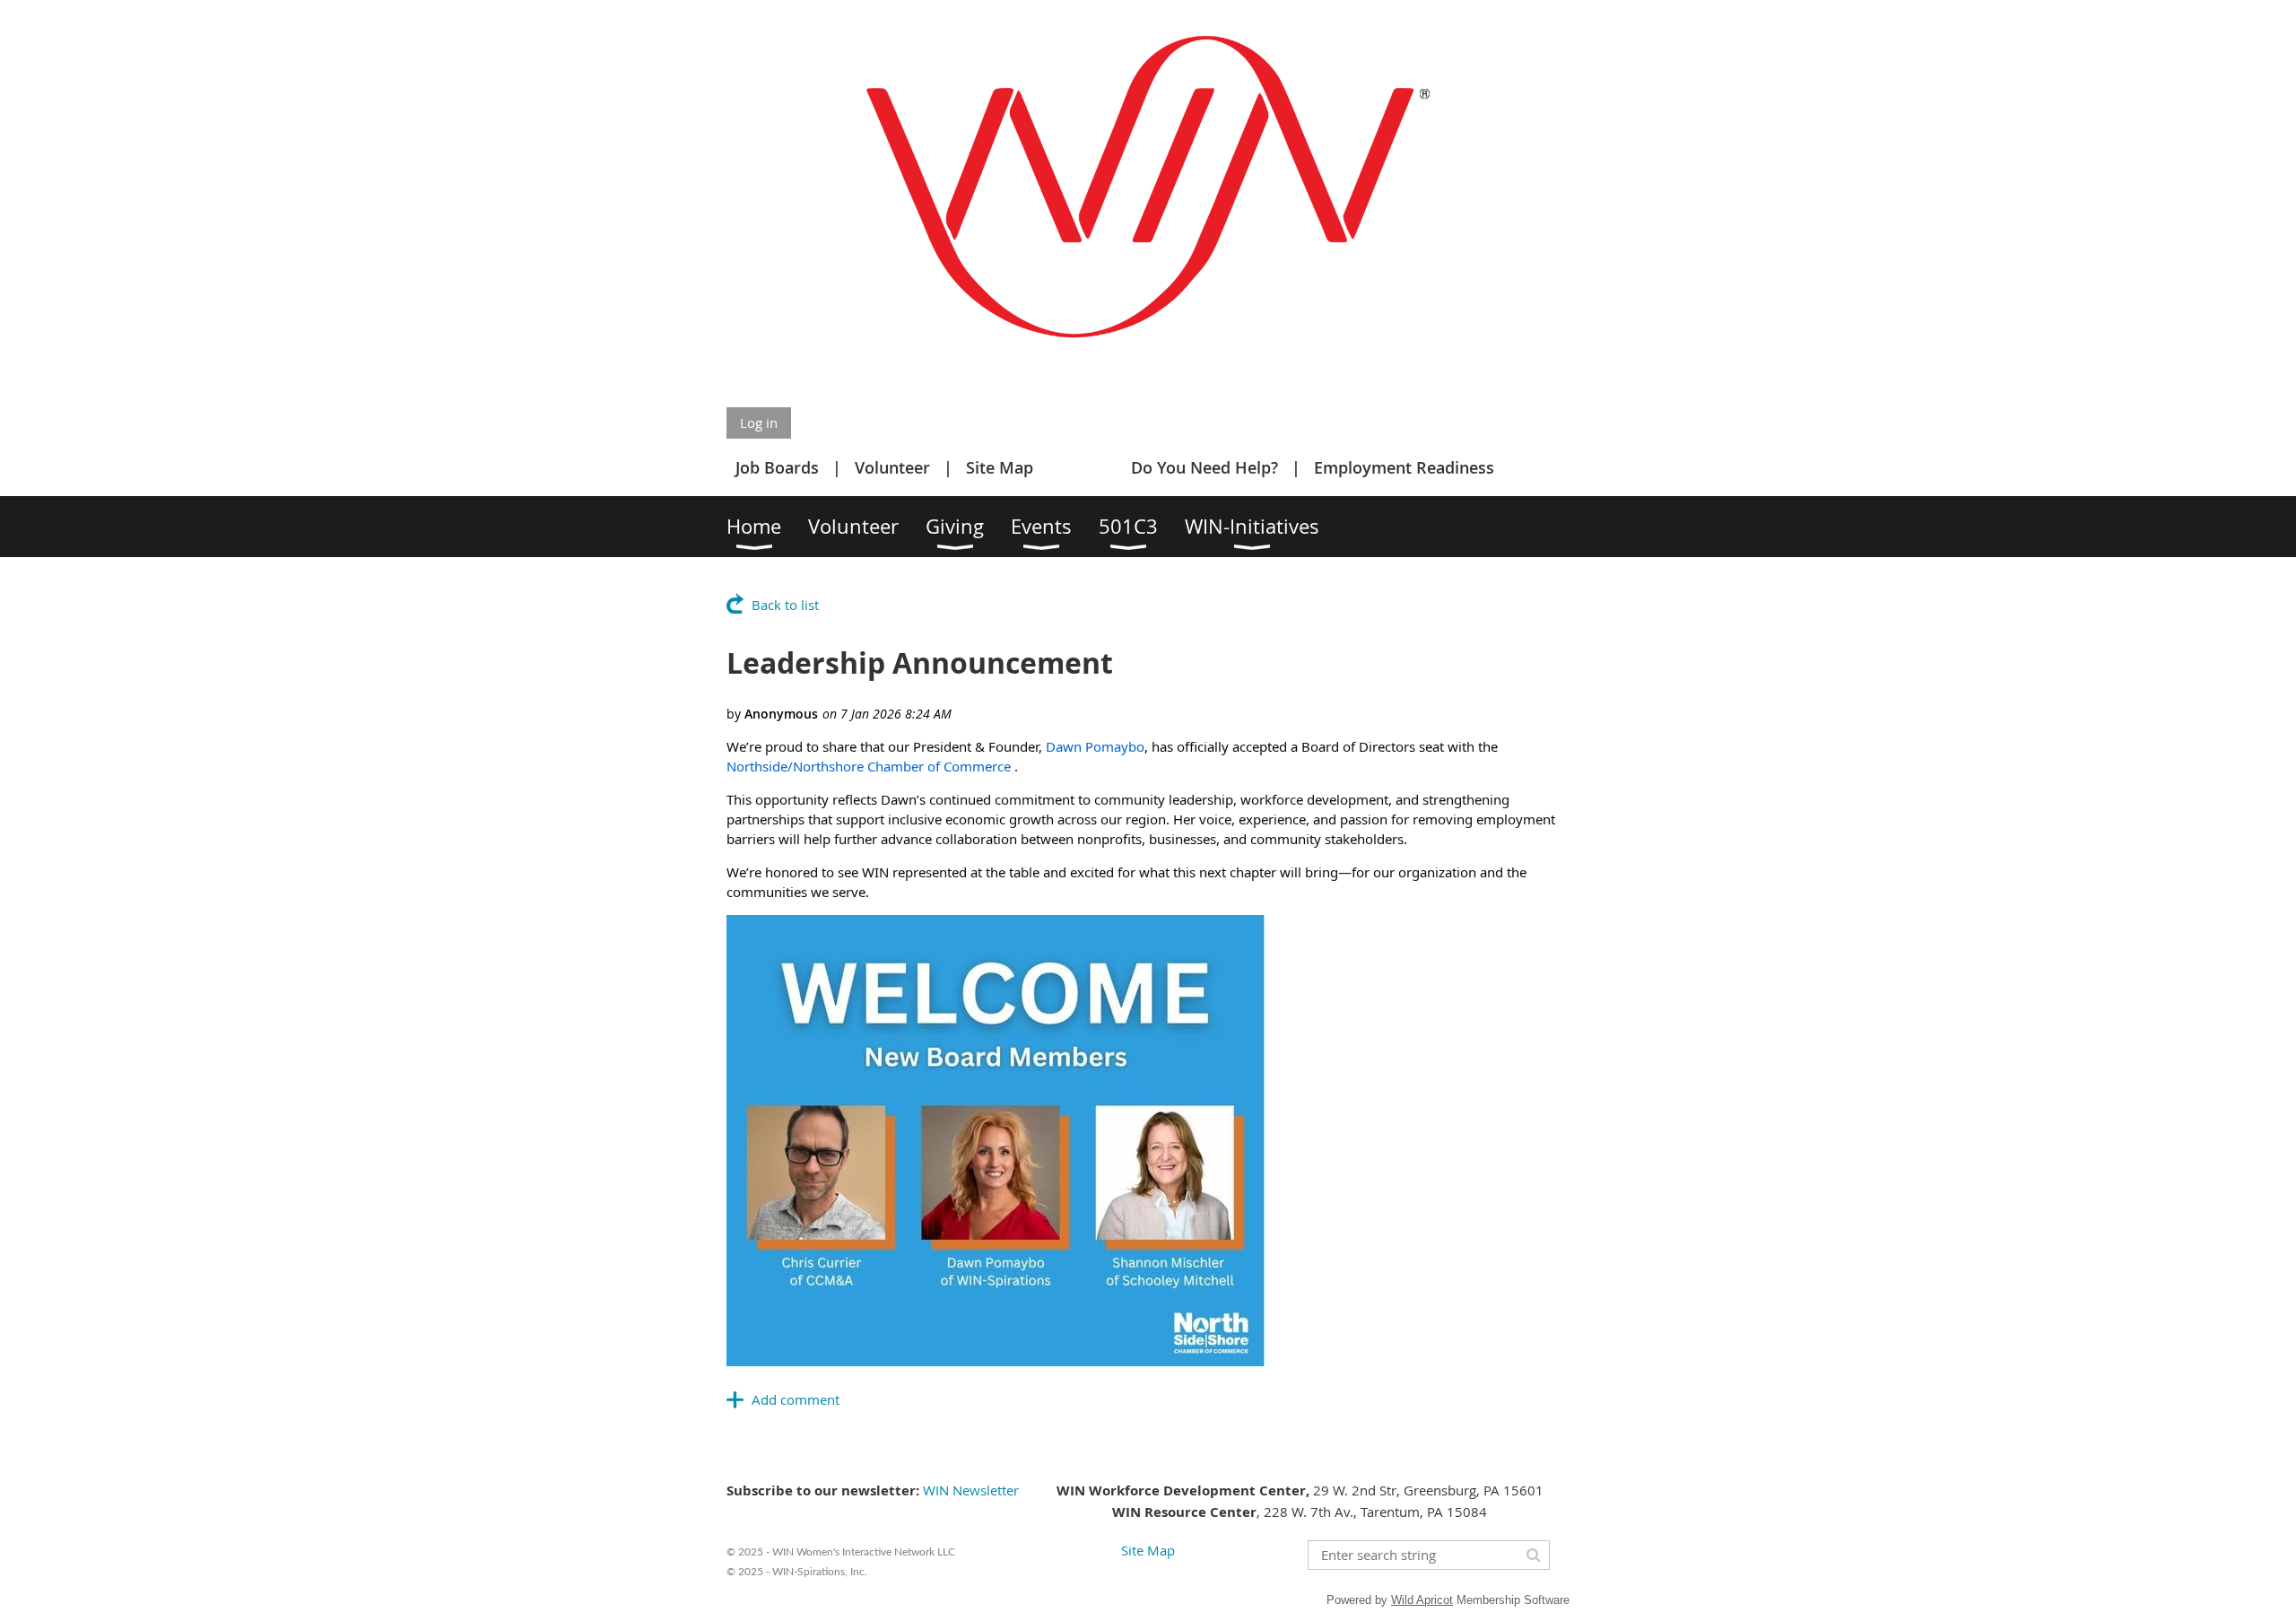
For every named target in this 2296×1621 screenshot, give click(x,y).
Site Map (1000, 467)
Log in (759, 423)
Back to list (785, 605)
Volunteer (892, 467)
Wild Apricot (1422, 1600)
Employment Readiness (1404, 467)
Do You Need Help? (1205, 467)
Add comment (796, 1399)
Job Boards (777, 467)
